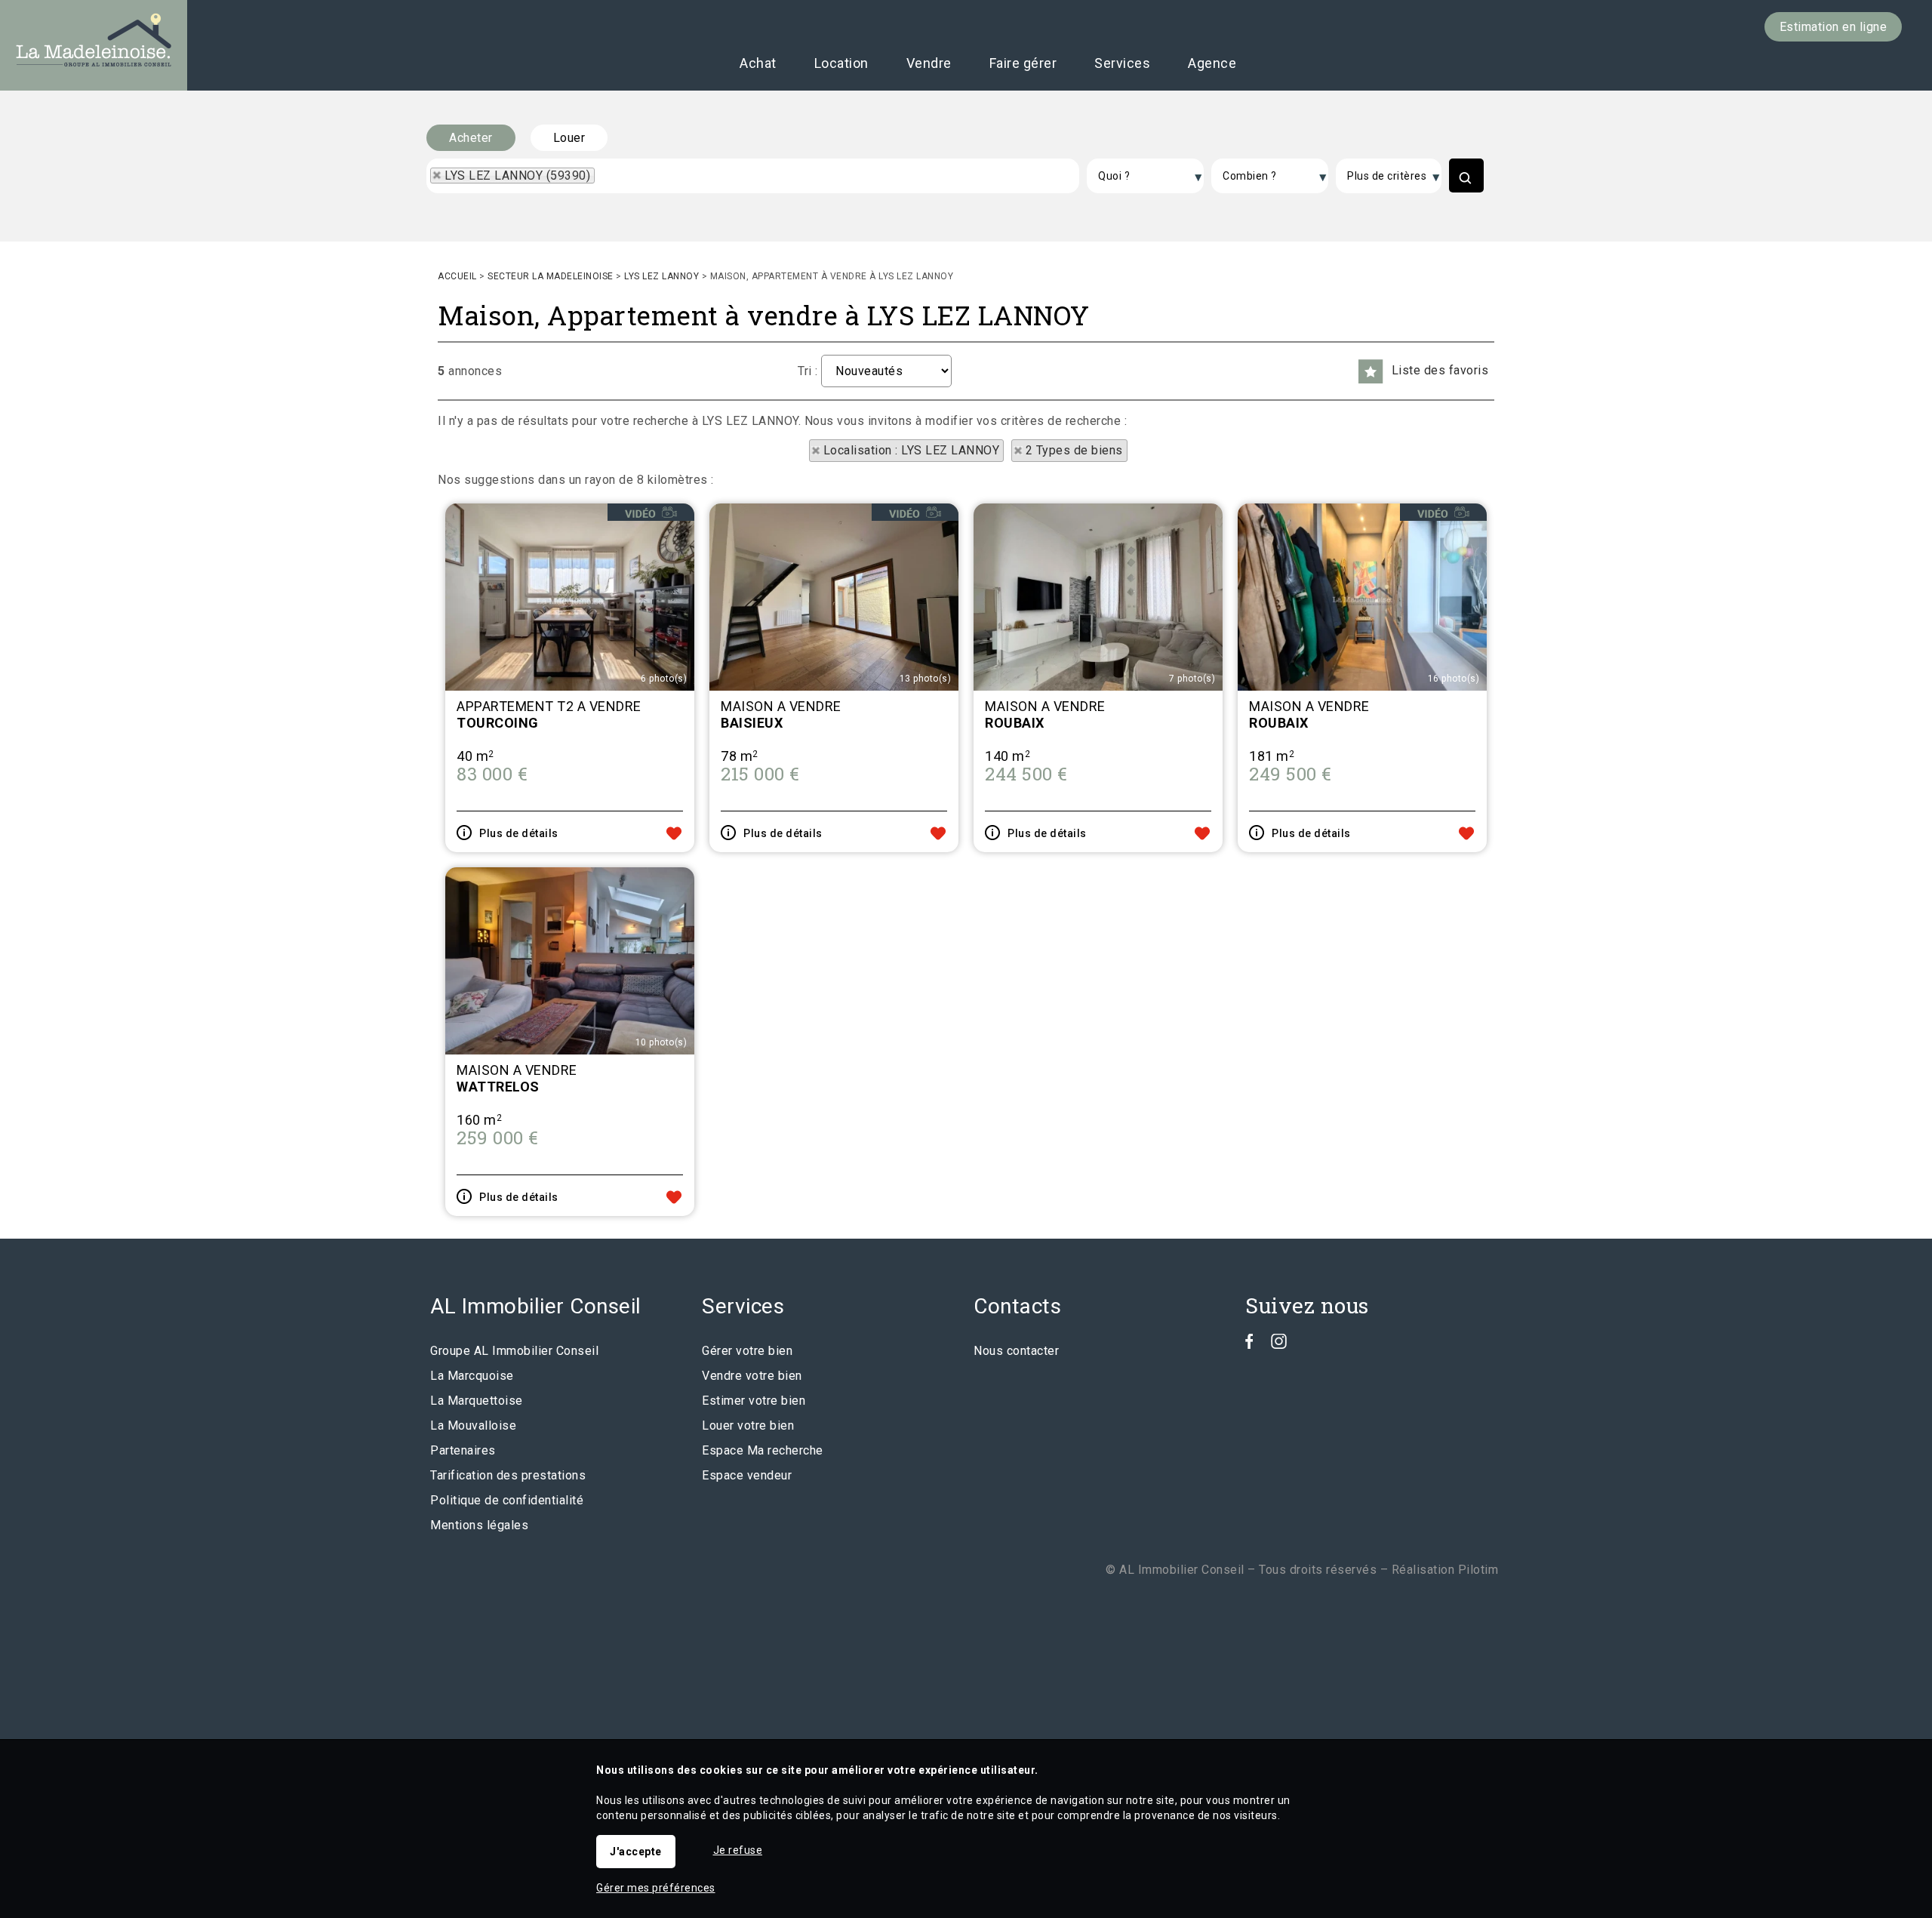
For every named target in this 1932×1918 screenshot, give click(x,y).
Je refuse (738, 1850)
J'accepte (636, 1852)
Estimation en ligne (1834, 27)
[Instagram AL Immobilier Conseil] (1279, 1345)
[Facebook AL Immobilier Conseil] (1249, 1345)
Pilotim (1478, 1570)
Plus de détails (519, 833)
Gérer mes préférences (656, 1888)
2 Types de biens (1074, 450)
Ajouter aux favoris (674, 833)
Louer (569, 138)
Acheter (471, 138)
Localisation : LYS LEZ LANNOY (912, 450)
